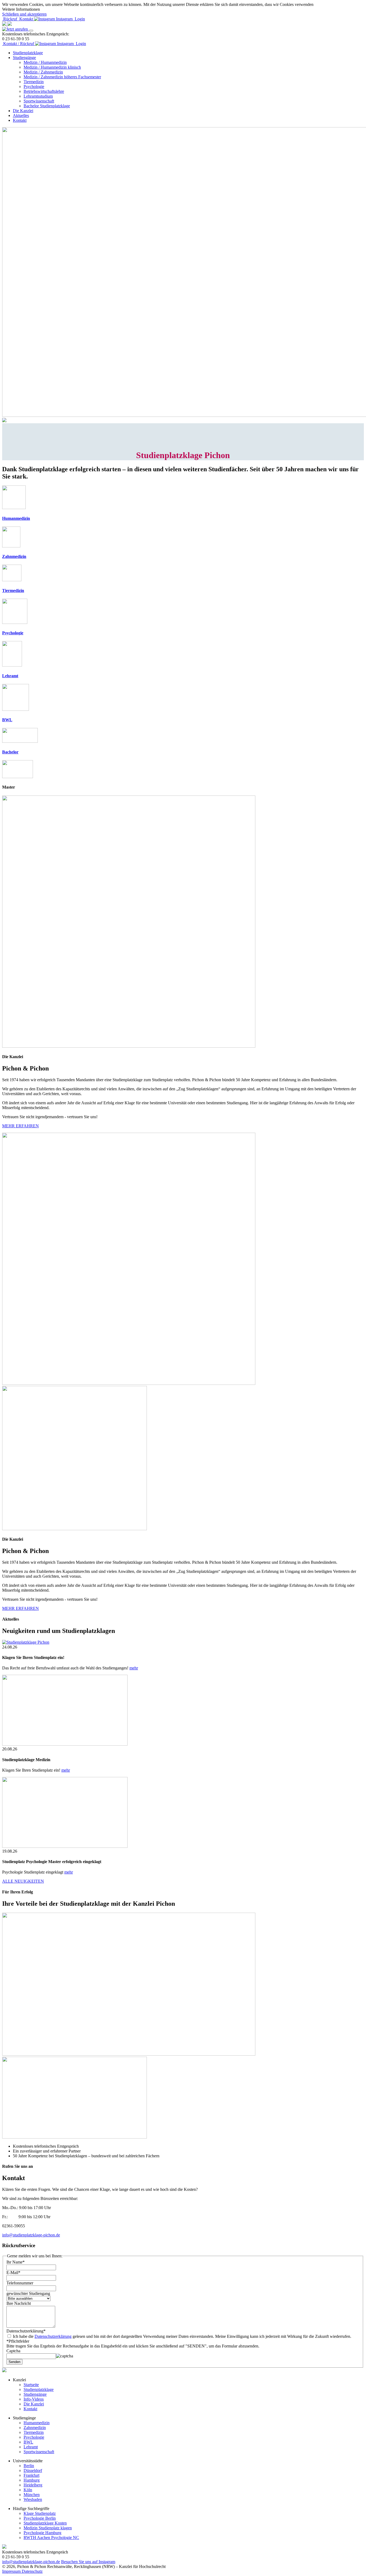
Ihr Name (16, 2262)
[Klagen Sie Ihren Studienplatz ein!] (26, 1642)
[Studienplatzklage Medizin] (65, 1744)
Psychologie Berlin (40, 2518)
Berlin (29, 2466)
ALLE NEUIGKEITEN (23, 1881)
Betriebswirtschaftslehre (44, 91)
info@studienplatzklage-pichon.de (31, 2235)
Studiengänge (24, 58)
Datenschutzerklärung (26, 2331)
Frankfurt (31, 2475)
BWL (28, 2442)
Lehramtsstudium (38, 96)
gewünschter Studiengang (28, 2293)
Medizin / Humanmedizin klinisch (52, 67)
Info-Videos (34, 2399)
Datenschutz (32, 2571)
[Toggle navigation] (31, 31)
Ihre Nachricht (19, 2303)
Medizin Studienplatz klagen (48, 2528)
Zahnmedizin (35, 2428)
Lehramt (31, 2447)
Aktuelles (21, 115)
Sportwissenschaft (39, 101)
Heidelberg (33, 2485)
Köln (28, 2490)
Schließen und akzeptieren (24, 14)
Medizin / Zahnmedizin (43, 72)
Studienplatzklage (28, 53)
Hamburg (32, 2480)
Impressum (12, 2571)
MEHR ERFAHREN (20, 1126)
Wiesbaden (33, 2499)
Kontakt (20, 120)
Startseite (31, 2385)
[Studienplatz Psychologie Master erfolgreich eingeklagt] (65, 1846)
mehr (134, 1668)
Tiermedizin (34, 82)
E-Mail (13, 2273)
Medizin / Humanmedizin (45, 62)
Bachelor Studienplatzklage (47, 106)
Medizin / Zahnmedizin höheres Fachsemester (62, 77)
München (32, 2495)
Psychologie (34, 87)
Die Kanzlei (23, 111)
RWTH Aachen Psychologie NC (51, 2538)
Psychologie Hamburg (42, 2533)
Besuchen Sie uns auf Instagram (88, 2562)
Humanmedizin (37, 2423)
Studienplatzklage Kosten (45, 2523)
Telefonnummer (20, 2283)
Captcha (13, 2351)
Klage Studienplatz (40, 2513)
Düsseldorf (33, 2470)
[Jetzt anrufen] (16, 29)
